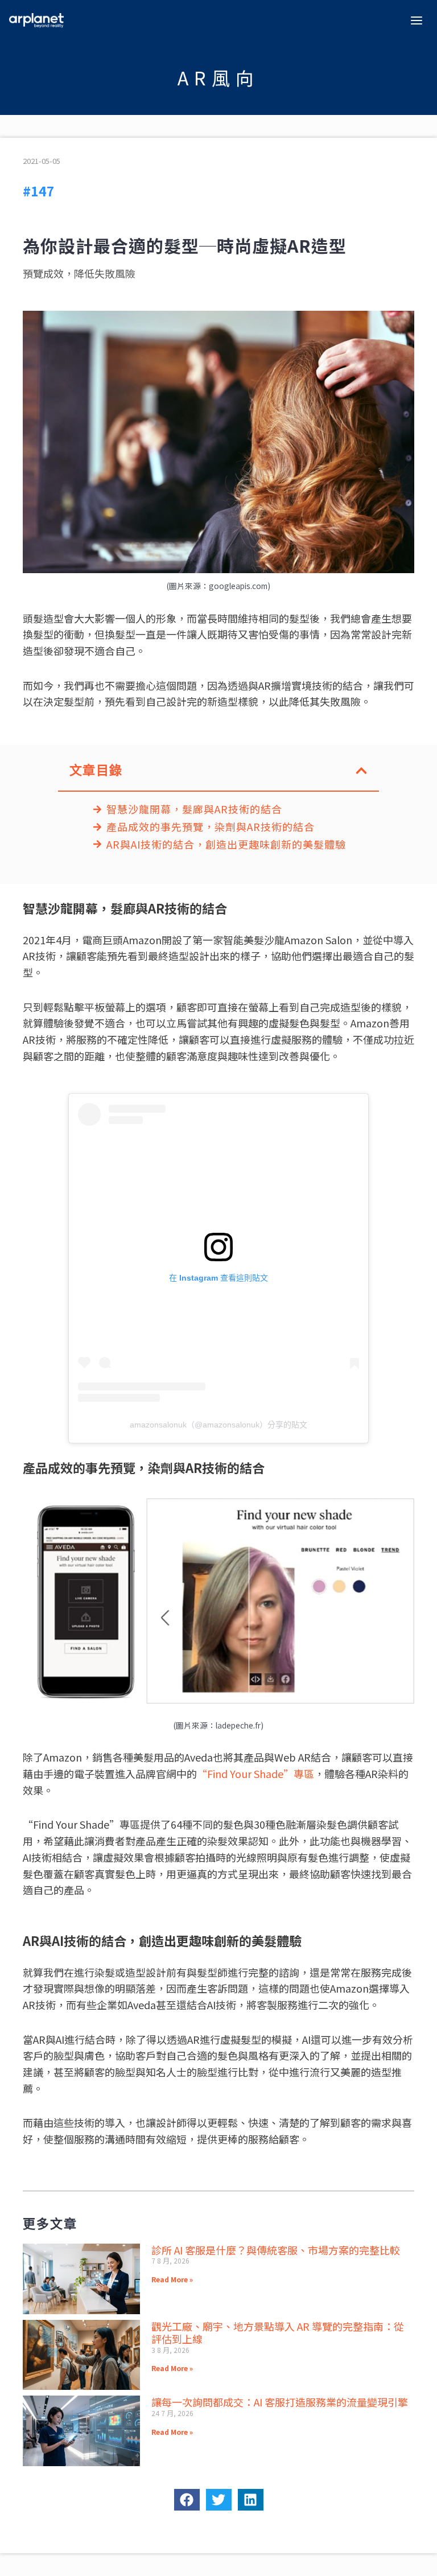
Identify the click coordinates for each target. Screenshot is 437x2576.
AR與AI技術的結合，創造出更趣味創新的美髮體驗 (226, 845)
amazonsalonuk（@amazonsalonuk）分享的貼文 (218, 1425)
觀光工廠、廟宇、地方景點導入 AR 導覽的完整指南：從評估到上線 (278, 2333)
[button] (361, 771)
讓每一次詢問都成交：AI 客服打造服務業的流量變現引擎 (280, 2402)
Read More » (172, 2279)
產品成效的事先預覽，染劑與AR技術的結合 (211, 827)
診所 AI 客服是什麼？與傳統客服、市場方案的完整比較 (276, 2250)
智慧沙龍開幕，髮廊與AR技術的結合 (194, 809)
